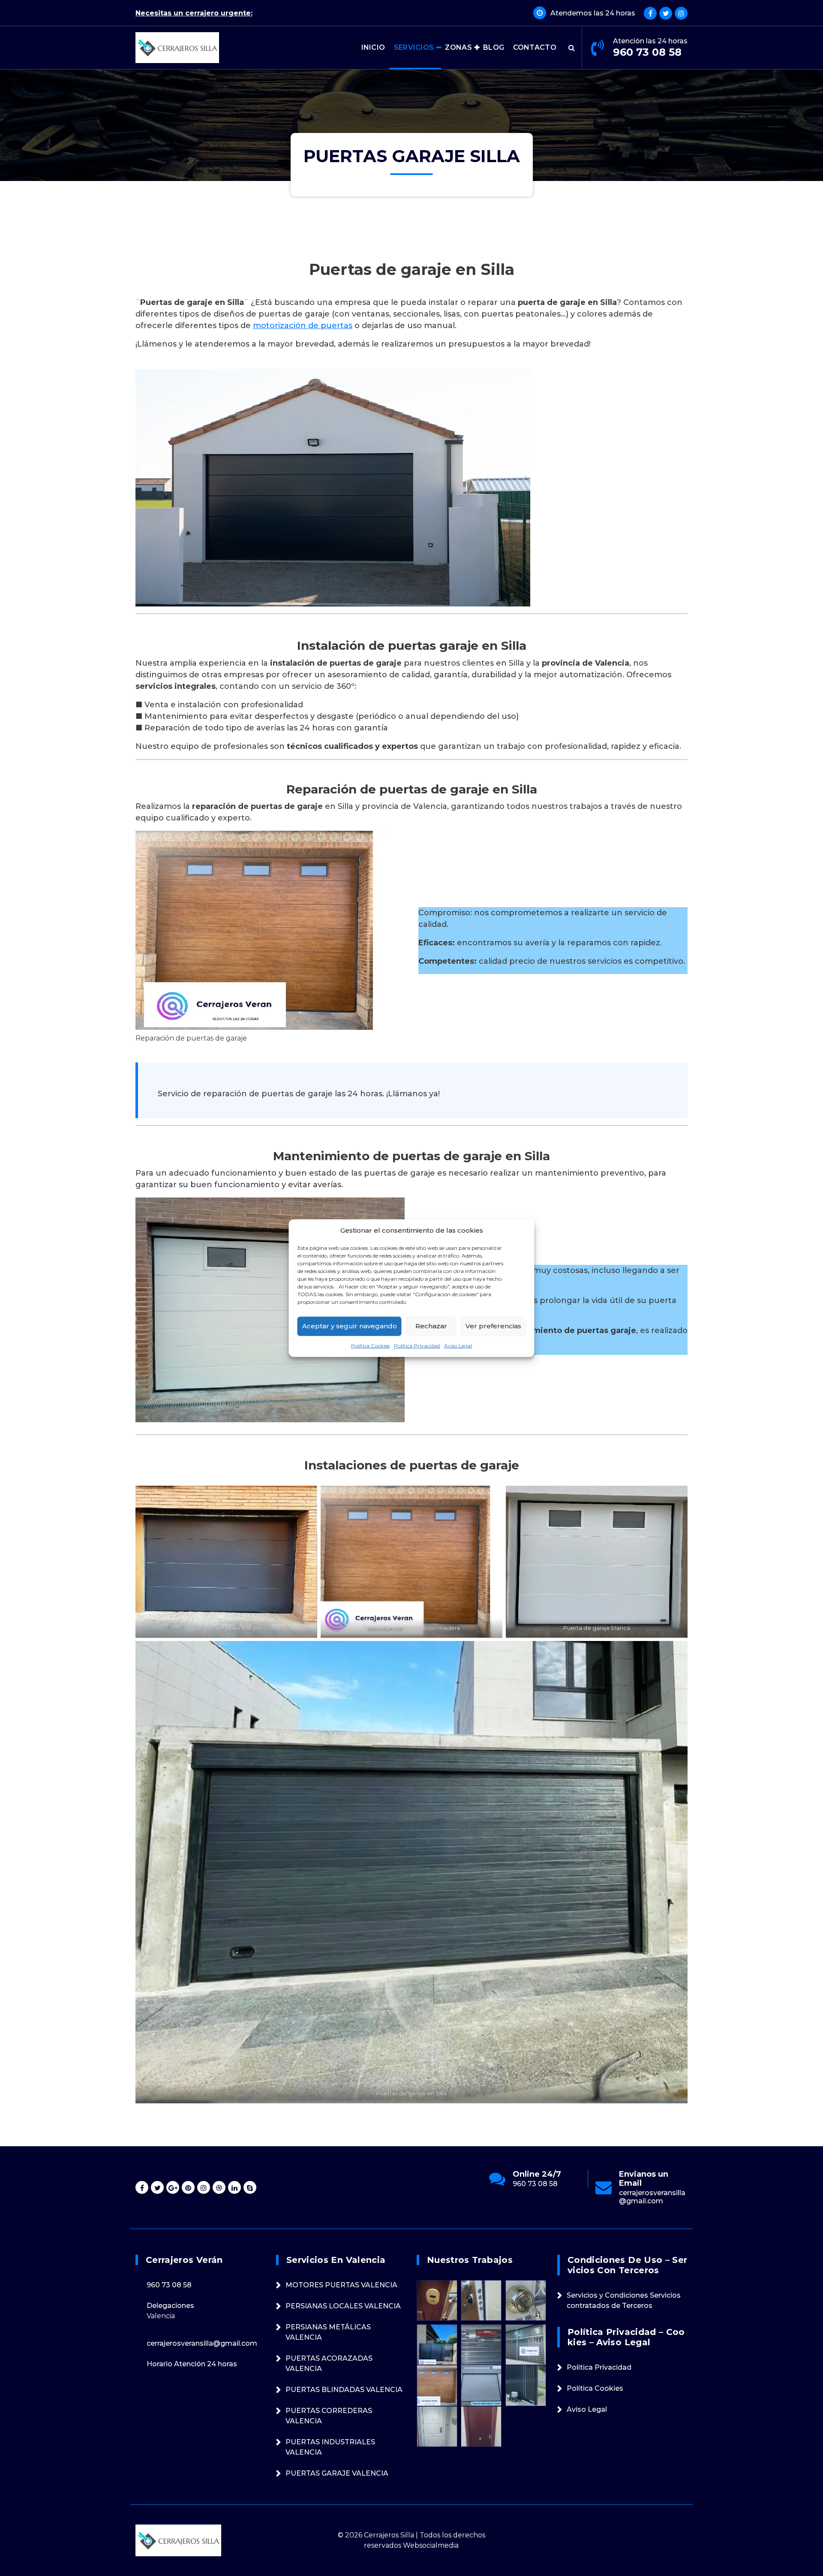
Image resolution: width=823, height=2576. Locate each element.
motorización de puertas (303, 326)
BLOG (494, 47)
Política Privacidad (417, 1345)
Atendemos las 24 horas (593, 13)
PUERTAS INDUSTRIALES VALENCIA (330, 2447)
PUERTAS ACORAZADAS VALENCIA (329, 2363)
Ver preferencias (493, 1326)
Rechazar (431, 1326)
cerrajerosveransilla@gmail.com (546, 2197)
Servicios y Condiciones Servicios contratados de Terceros (624, 2300)
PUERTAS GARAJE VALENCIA (337, 2473)
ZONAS (458, 47)
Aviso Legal (458, 1345)
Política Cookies (370, 1345)
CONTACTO (535, 47)
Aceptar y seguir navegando (350, 1326)
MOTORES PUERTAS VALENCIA (341, 2285)
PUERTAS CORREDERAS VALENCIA (329, 2416)
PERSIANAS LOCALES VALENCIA (343, 2306)
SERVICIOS (414, 47)
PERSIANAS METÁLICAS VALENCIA (328, 2332)
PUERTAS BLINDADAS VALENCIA (344, 2390)
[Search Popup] (572, 48)
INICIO (373, 47)
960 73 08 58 (647, 52)
